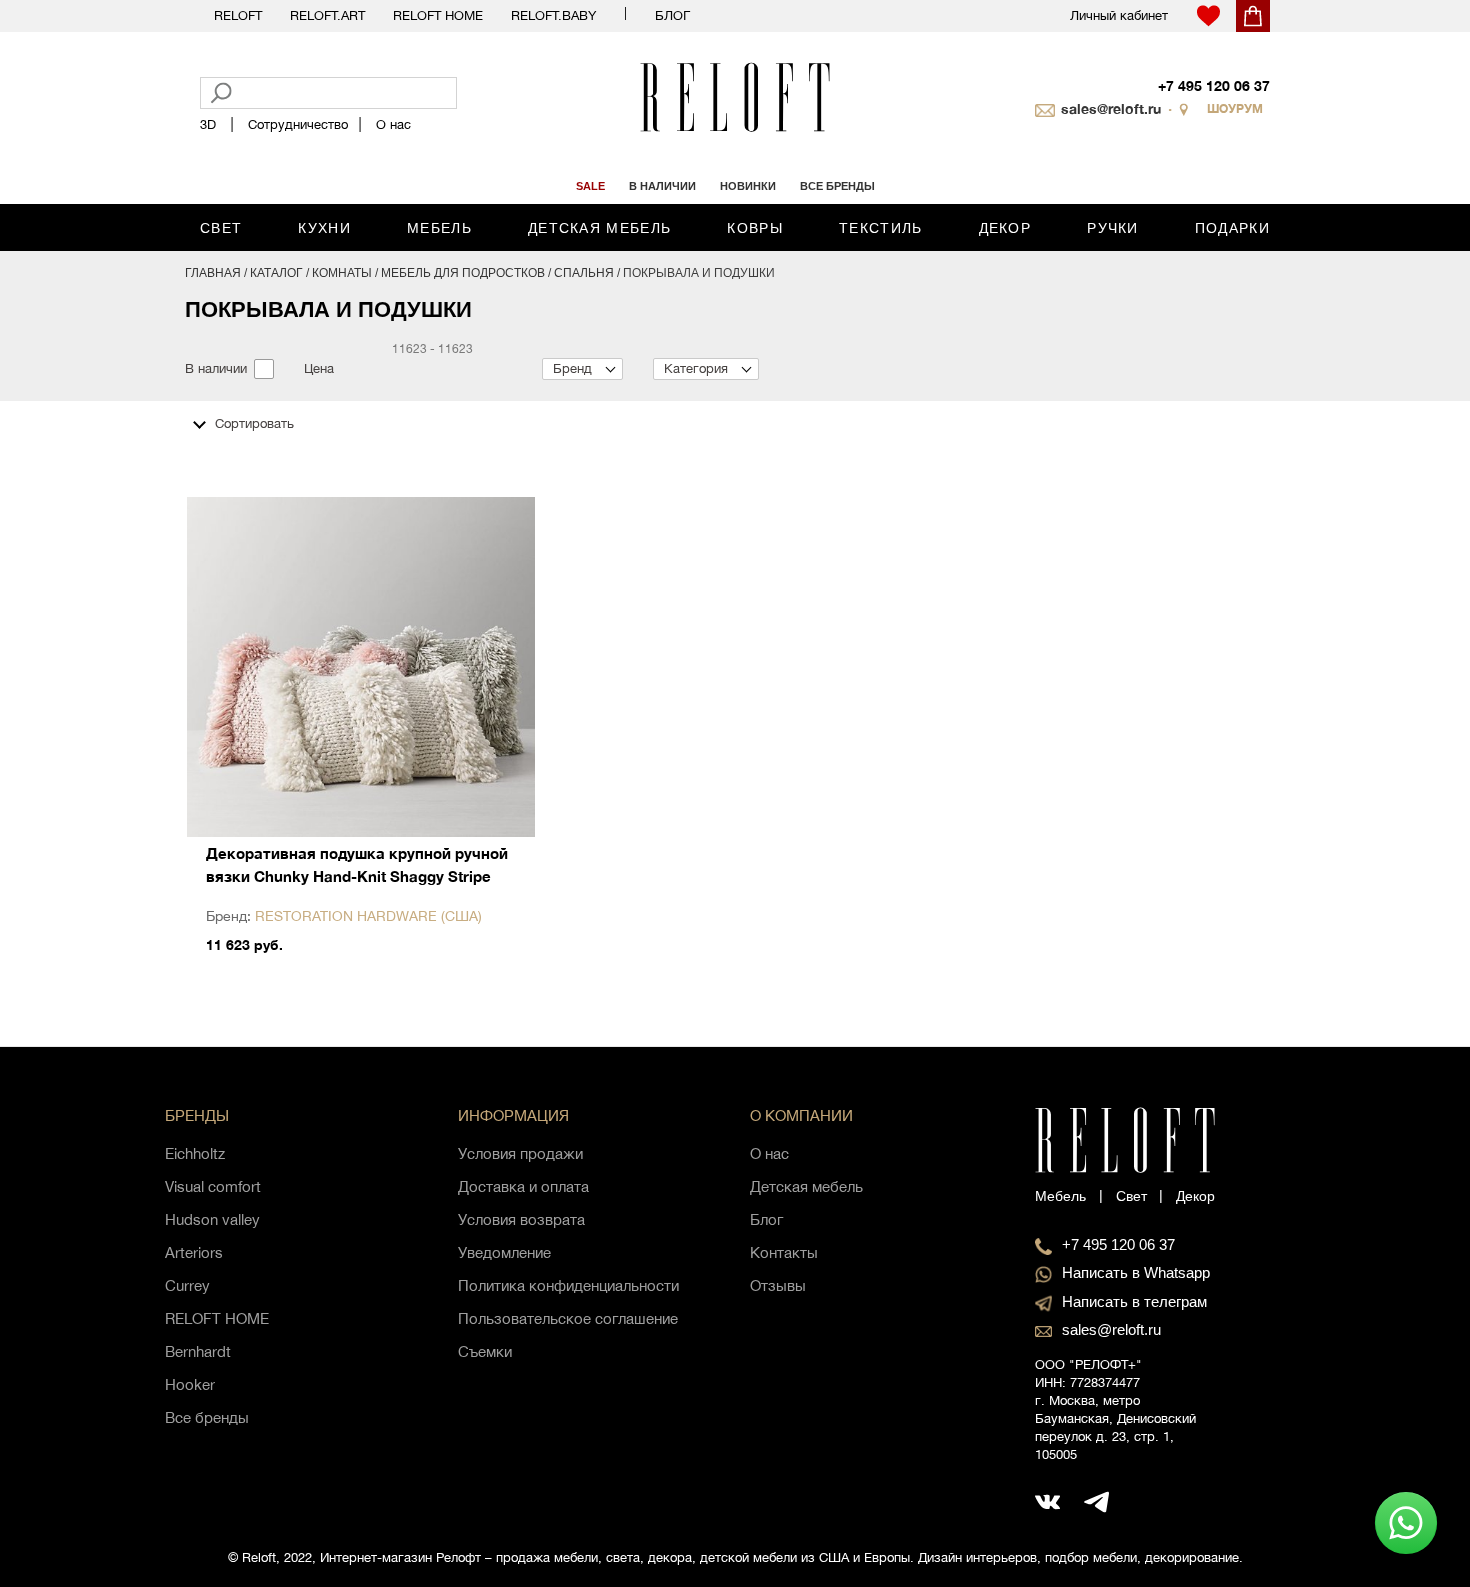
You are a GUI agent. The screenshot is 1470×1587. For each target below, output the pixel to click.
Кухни (324, 228)
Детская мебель (599, 228)
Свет (221, 228)
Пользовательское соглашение (568, 1318)
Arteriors (194, 1252)
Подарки (1232, 228)
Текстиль (880, 228)
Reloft (238, 15)
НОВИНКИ (748, 186)
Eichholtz (195, 1153)
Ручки (1113, 228)
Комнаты (342, 273)
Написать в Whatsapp (1136, 1272)
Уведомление (504, 1252)
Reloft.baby (553, 15)
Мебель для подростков (463, 273)
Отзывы (778, 1285)
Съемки (485, 1351)
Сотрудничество (298, 124)
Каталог (276, 273)
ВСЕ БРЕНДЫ (837, 186)
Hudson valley (212, 1219)
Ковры (755, 228)
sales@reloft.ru (1111, 108)
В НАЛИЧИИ (662, 186)
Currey (187, 1285)
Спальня (584, 273)
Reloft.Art (327, 15)
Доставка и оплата (523, 1186)
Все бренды (207, 1417)
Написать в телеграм (1134, 1301)
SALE (590, 186)
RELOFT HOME (217, 1318)
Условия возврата (521, 1219)
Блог (672, 15)
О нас (393, 124)
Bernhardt (198, 1351)
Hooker (190, 1384)
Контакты (784, 1252)
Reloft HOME (438, 15)
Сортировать (254, 423)
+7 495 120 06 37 (1214, 85)
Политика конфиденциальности (568, 1285)
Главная (213, 273)
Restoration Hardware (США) (368, 916)
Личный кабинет (1119, 15)
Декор (1005, 228)
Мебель (439, 228)
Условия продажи (520, 1153)
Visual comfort (213, 1186)
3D (208, 124)
